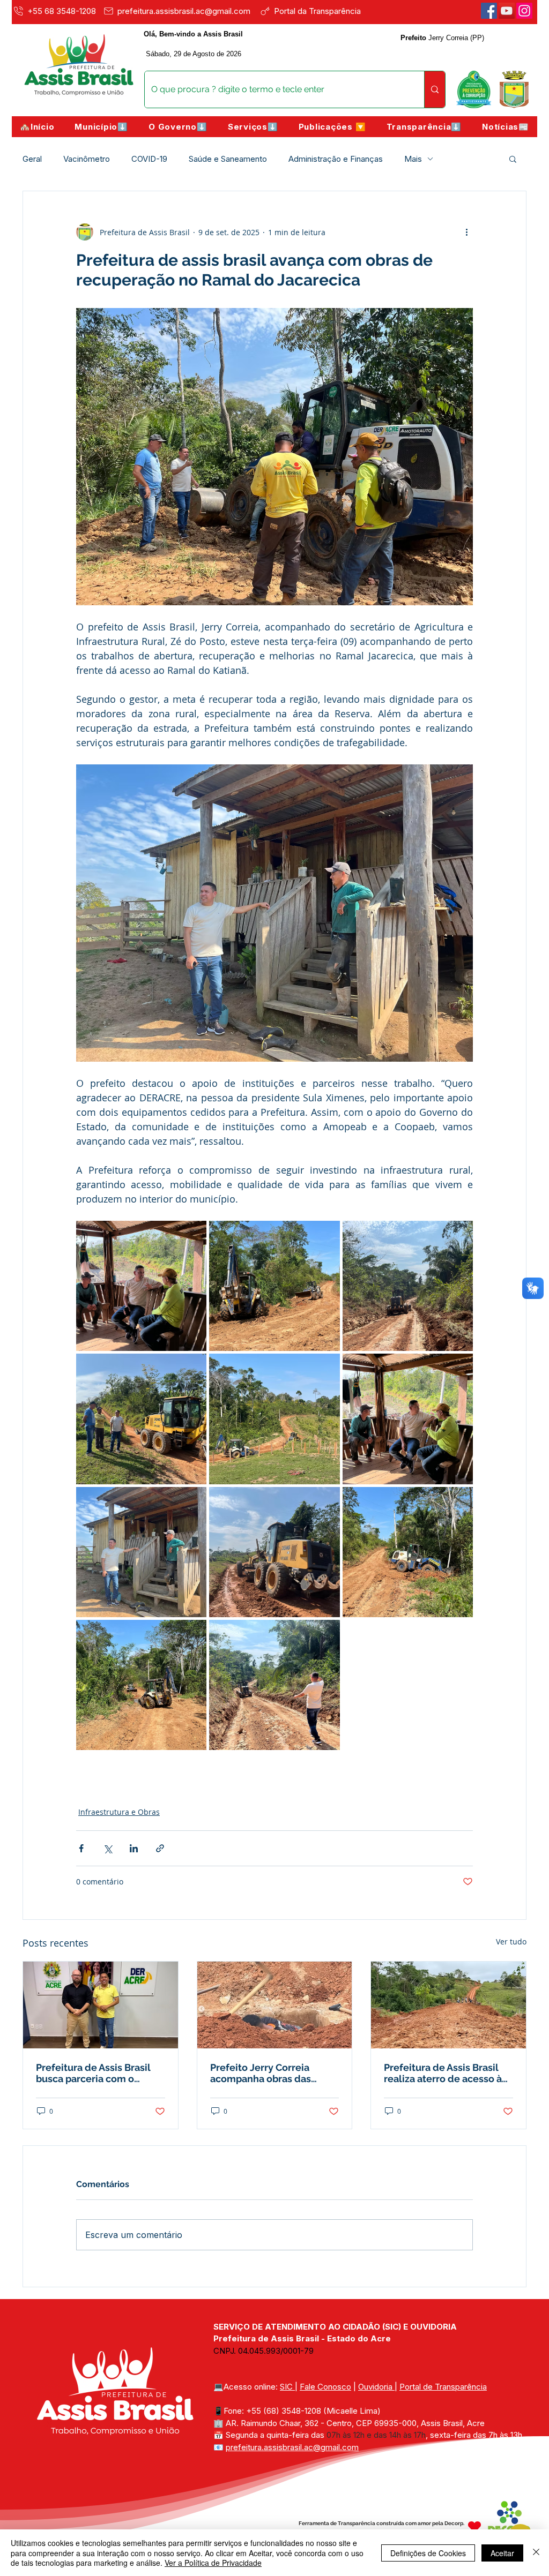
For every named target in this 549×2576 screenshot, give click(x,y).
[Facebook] (489, 11)
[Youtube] (507, 11)
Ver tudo (511, 1942)
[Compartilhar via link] (160, 1848)
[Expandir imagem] (141, 1286)
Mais (413, 159)
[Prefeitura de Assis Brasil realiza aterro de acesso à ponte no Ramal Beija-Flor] (448, 2005)
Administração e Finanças (336, 159)
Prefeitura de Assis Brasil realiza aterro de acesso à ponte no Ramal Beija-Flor (444, 2073)
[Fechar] (536, 2553)
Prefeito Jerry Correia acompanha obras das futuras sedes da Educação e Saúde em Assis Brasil (273, 2073)
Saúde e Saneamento (228, 159)
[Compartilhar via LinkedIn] (134, 1848)
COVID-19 (149, 159)
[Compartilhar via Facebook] (81, 1848)
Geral (32, 159)
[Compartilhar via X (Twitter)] (107, 1848)
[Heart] (474, 2527)
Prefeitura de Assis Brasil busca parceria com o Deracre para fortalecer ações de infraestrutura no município (97, 2073)
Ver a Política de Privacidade (213, 2563)
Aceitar (502, 2553)
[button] (101, 127)
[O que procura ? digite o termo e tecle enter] (435, 89)
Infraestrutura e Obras (119, 1812)
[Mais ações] (466, 232)
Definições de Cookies (428, 2553)
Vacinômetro (87, 159)
